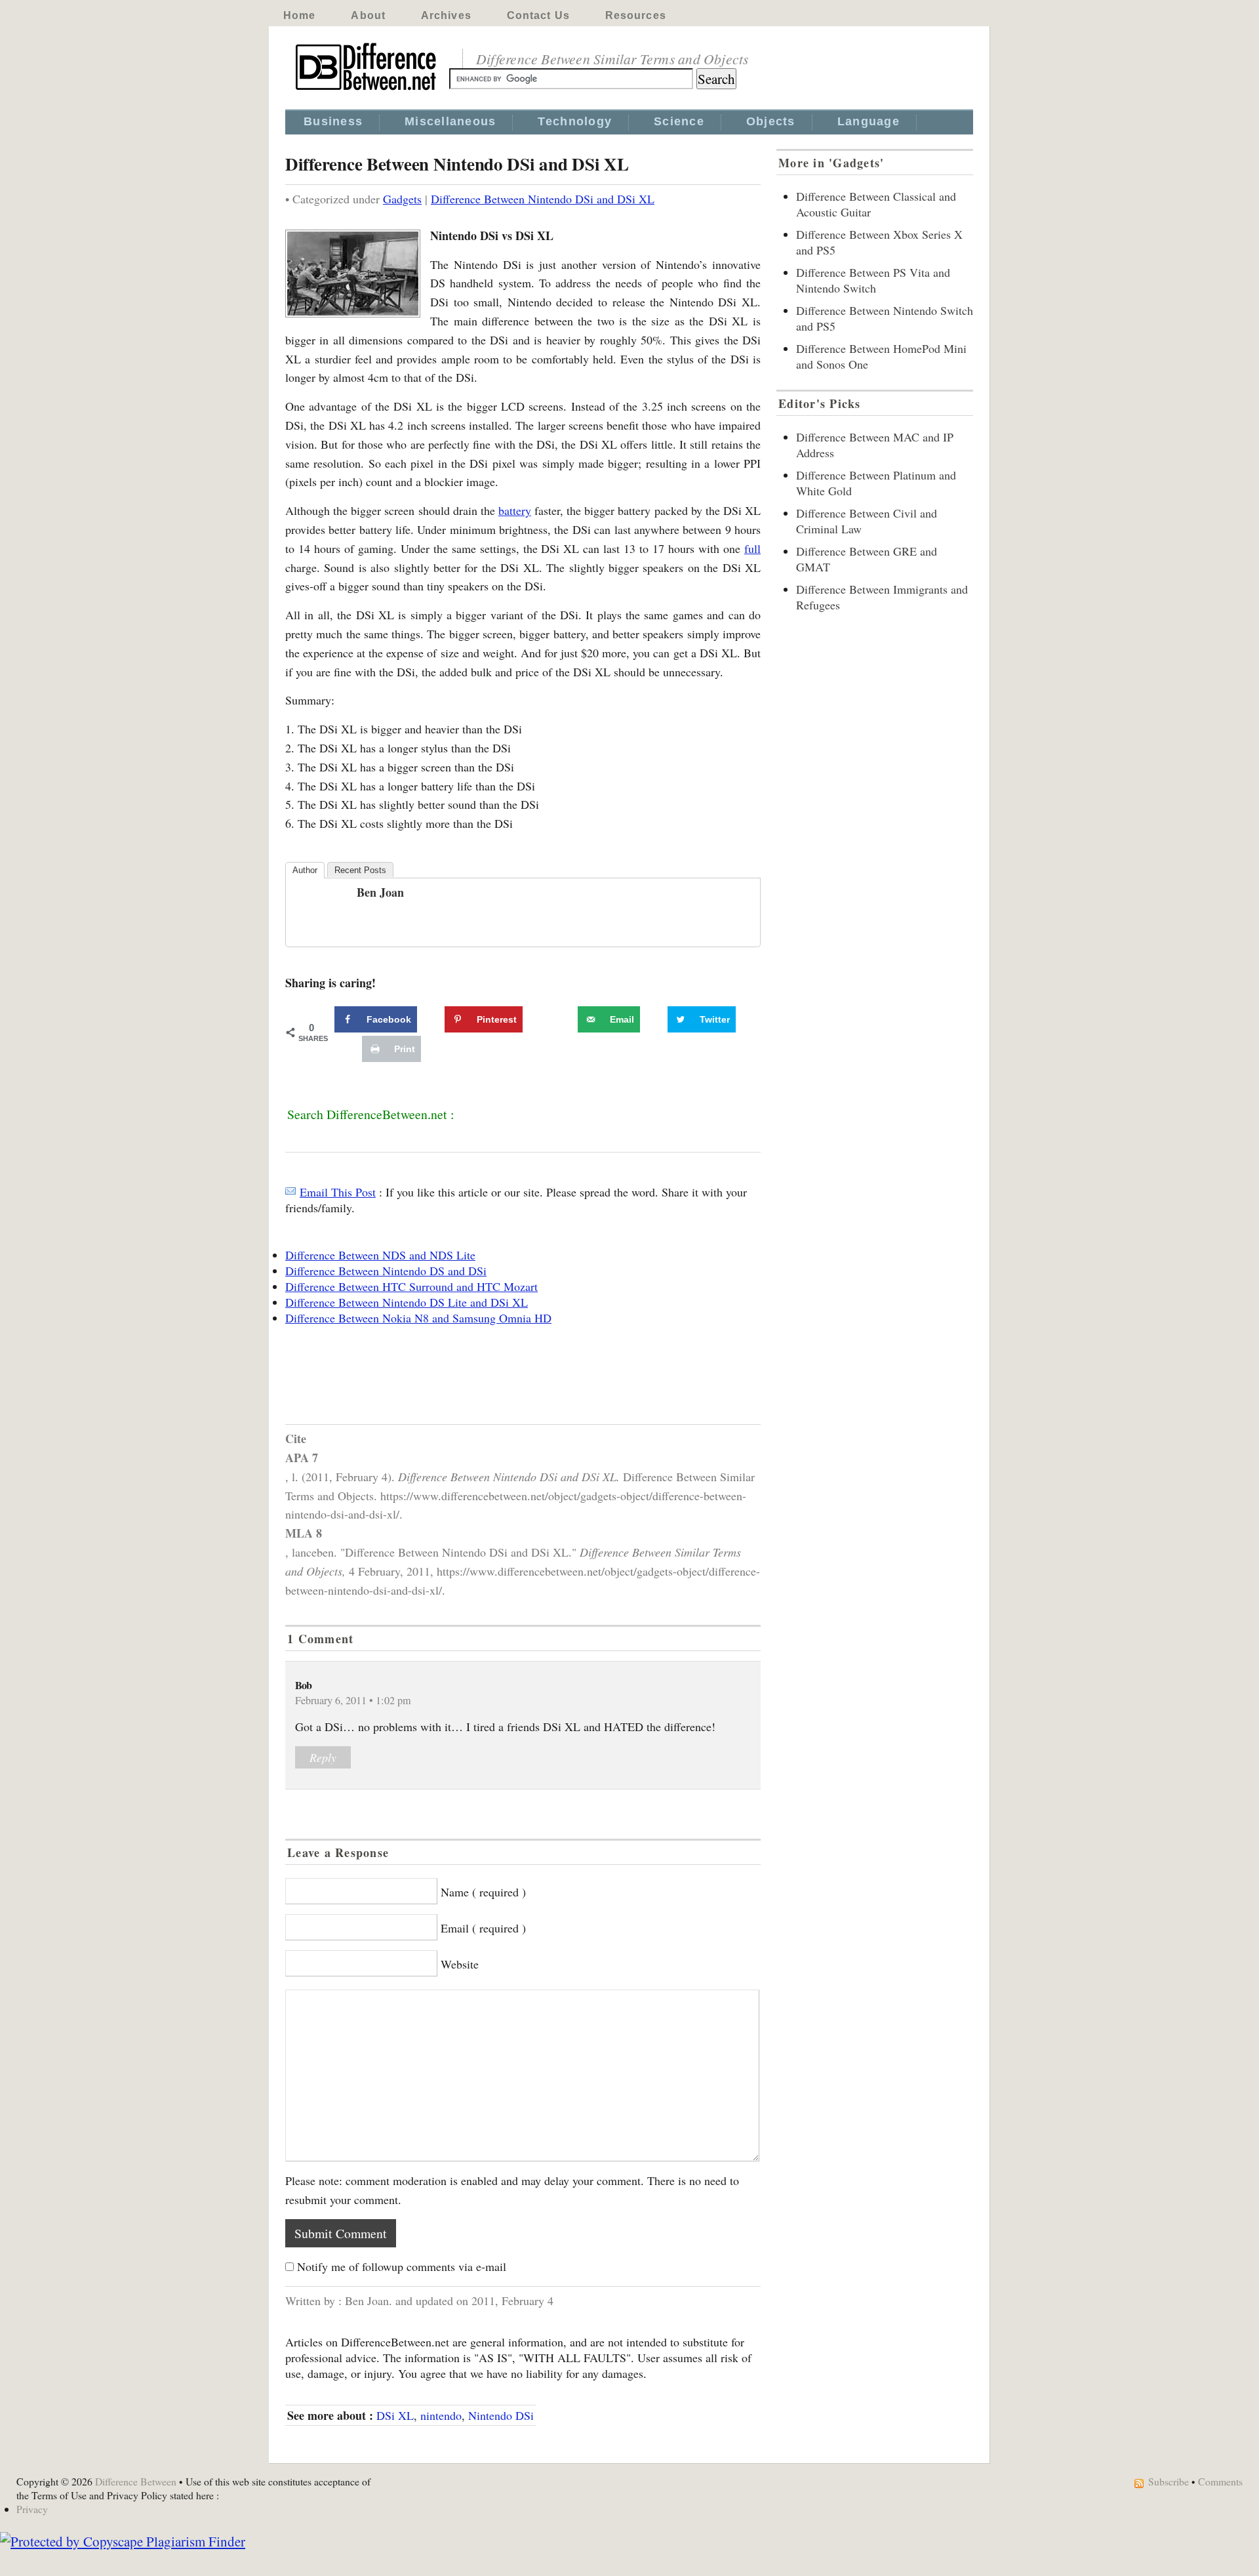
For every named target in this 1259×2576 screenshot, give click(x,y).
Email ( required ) (483, 1928)
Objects (771, 121)
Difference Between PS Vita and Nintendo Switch (873, 280)
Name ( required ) (483, 1892)
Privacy (32, 2509)
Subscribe (1169, 2481)
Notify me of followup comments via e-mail (402, 2266)
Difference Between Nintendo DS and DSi (386, 1271)
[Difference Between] (367, 91)
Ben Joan (380, 892)
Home (299, 15)
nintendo (441, 2415)
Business (333, 121)
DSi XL (395, 2415)
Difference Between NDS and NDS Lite (380, 1255)
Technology (575, 121)
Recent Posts (360, 870)
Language (869, 121)
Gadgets (402, 199)
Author (305, 870)
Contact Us (538, 15)
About (368, 15)
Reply (323, 1757)
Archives (446, 15)
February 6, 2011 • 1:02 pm (353, 1700)
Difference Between (136, 2481)
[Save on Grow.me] (563, 1019)
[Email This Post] (290, 1192)
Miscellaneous (450, 121)
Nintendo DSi (501, 2415)
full (752, 548)
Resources (636, 15)
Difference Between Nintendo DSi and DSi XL (543, 199)
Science (679, 121)
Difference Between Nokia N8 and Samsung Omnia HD (418, 1318)
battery (515, 510)
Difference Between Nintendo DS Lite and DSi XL (407, 1302)
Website (460, 1964)
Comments (1220, 2481)
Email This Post (338, 1192)
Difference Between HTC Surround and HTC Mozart (411, 1286)
